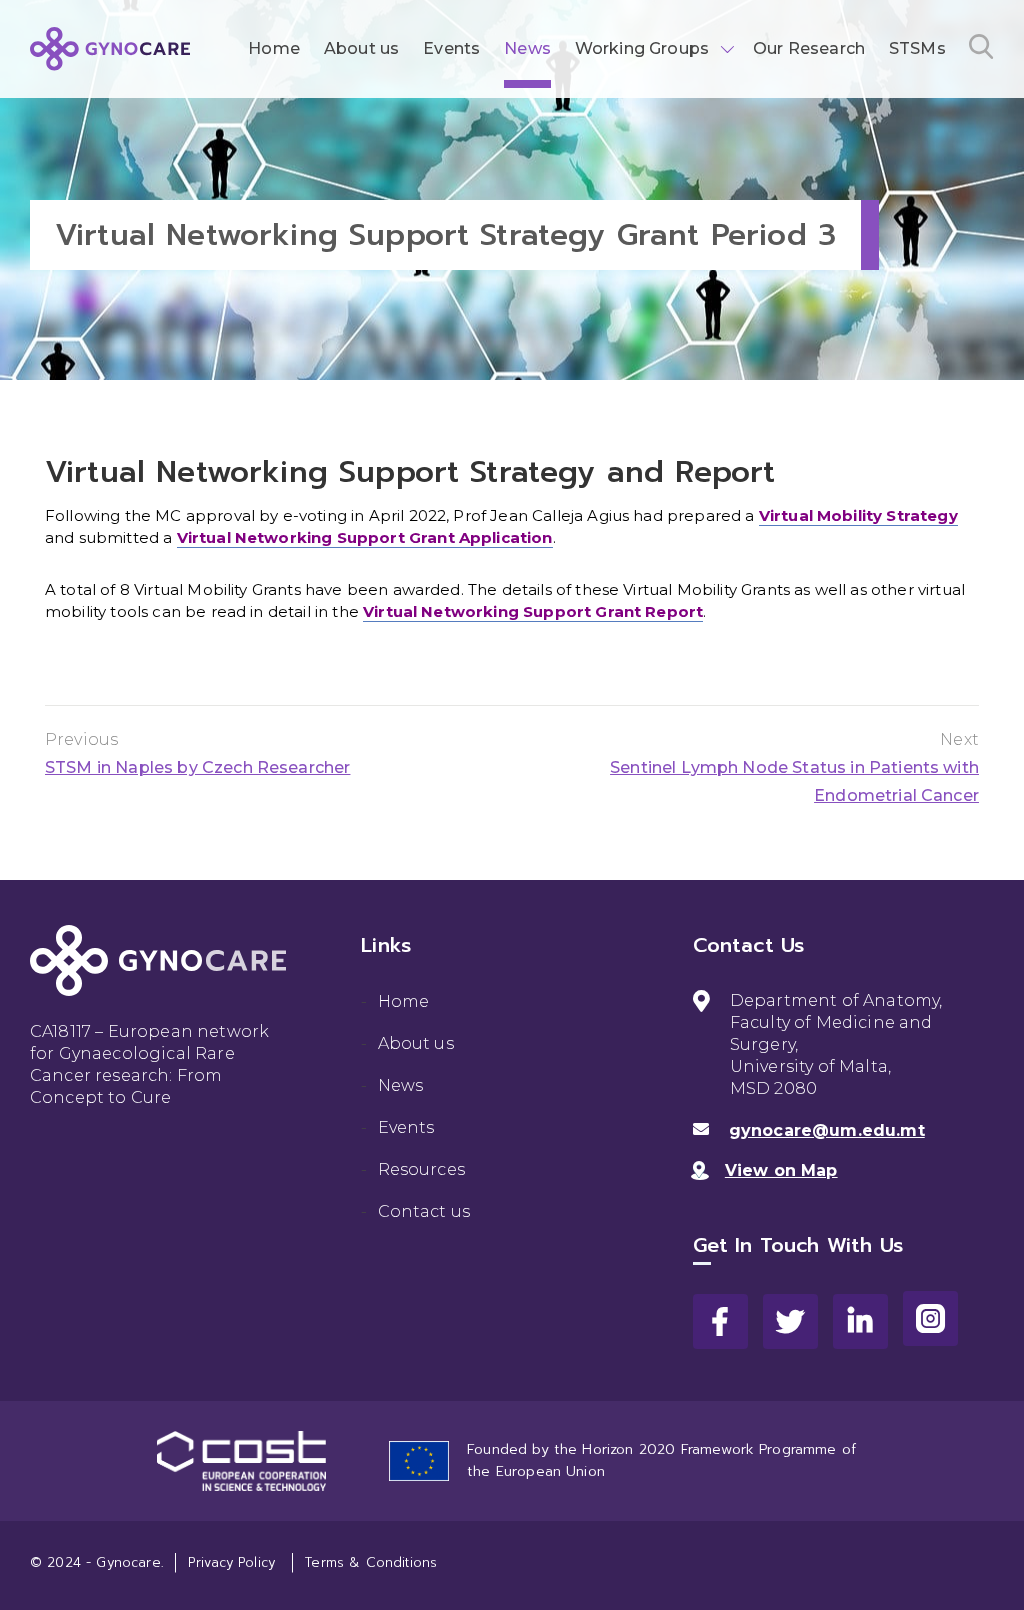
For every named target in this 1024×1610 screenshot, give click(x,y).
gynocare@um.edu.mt (827, 1130)
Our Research (809, 48)
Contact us (424, 1211)
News (527, 48)
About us (361, 48)
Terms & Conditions (371, 1562)
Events (451, 48)
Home (274, 48)
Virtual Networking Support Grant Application (365, 537)
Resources (421, 1169)
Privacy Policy (231, 1562)
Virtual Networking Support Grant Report (533, 611)
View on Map (781, 1170)
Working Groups (642, 48)
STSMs (917, 48)
